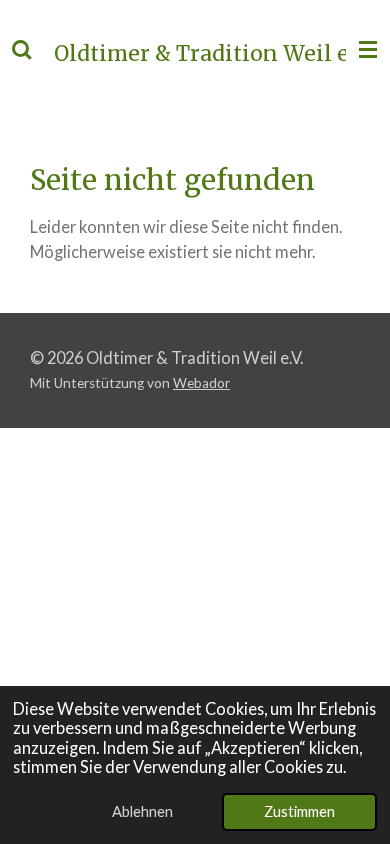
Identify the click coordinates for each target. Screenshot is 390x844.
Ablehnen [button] (142, 811)
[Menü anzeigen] (368, 50)
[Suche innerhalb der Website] (22, 50)
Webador (201, 383)
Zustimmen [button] (299, 811)
